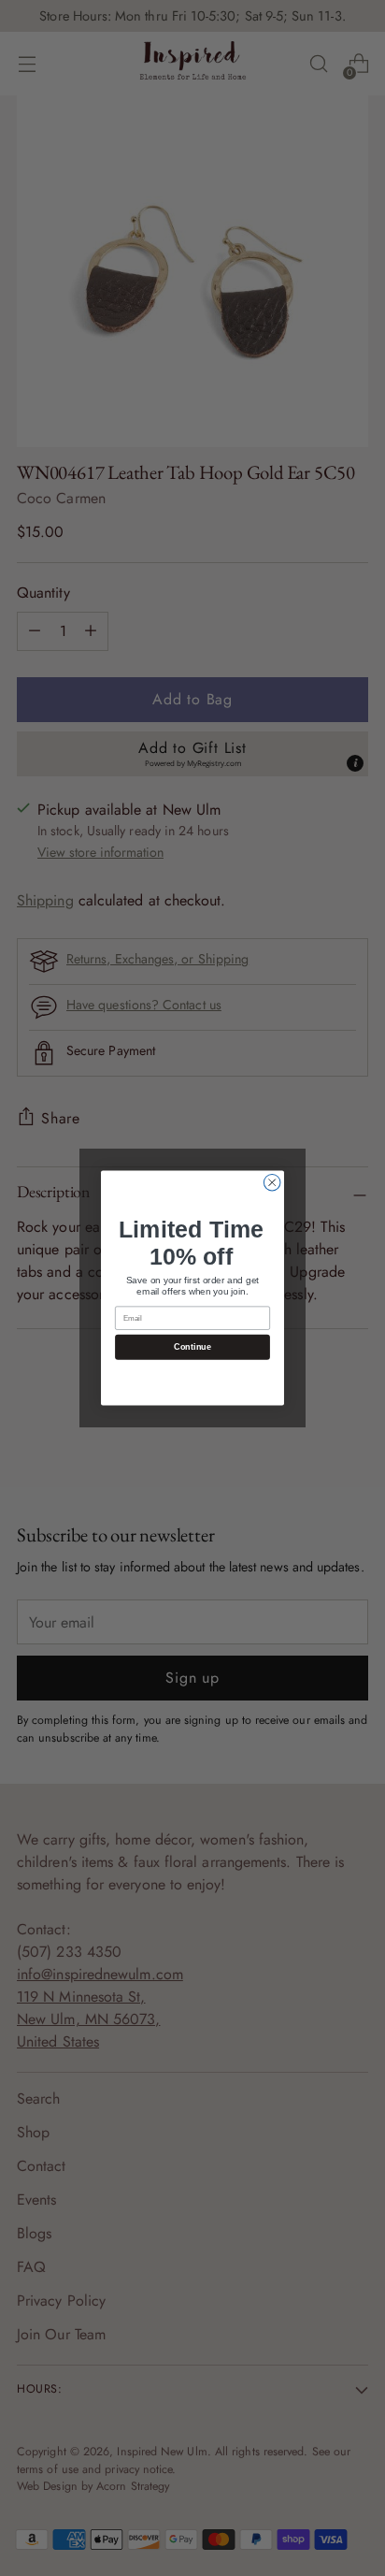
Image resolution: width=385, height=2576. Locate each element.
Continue (192, 1347)
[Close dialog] (272, 1182)
